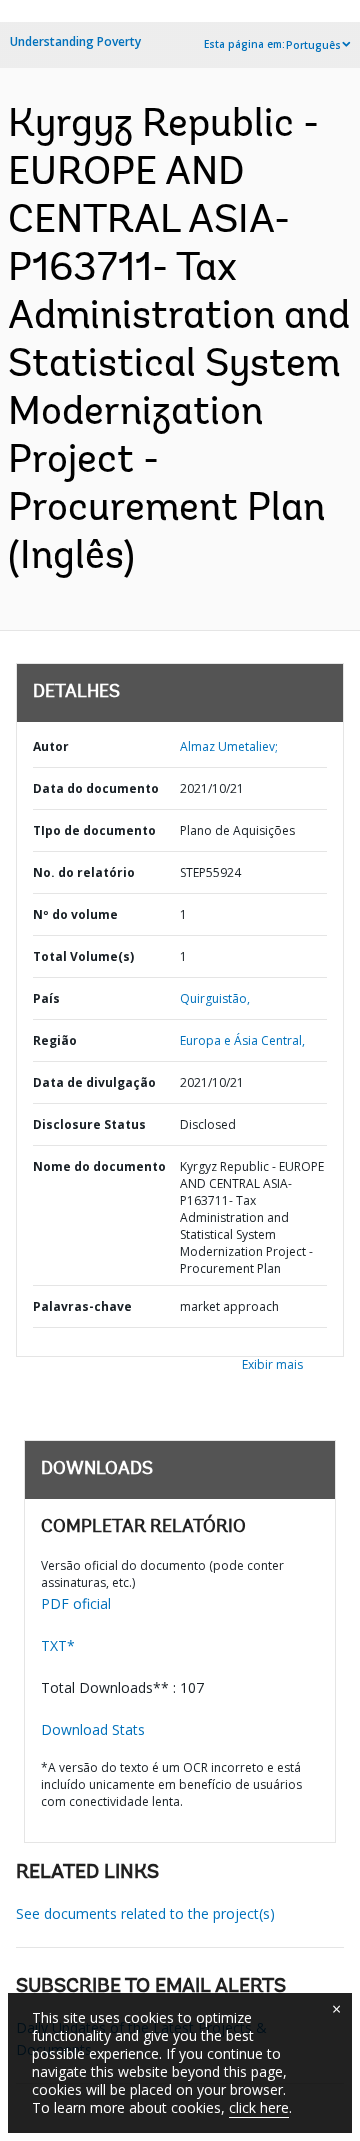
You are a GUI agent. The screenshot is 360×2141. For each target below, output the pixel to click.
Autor (51, 746)
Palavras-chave (82, 1306)
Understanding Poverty (75, 41)
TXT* (58, 1645)
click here (259, 2107)
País (46, 998)
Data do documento (96, 788)
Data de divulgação (94, 1082)
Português (313, 45)
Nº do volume (75, 914)
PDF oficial (76, 1603)
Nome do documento (99, 1166)
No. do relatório (84, 872)
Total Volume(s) (83, 956)
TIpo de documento (94, 830)
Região (55, 1040)
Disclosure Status (89, 1124)
